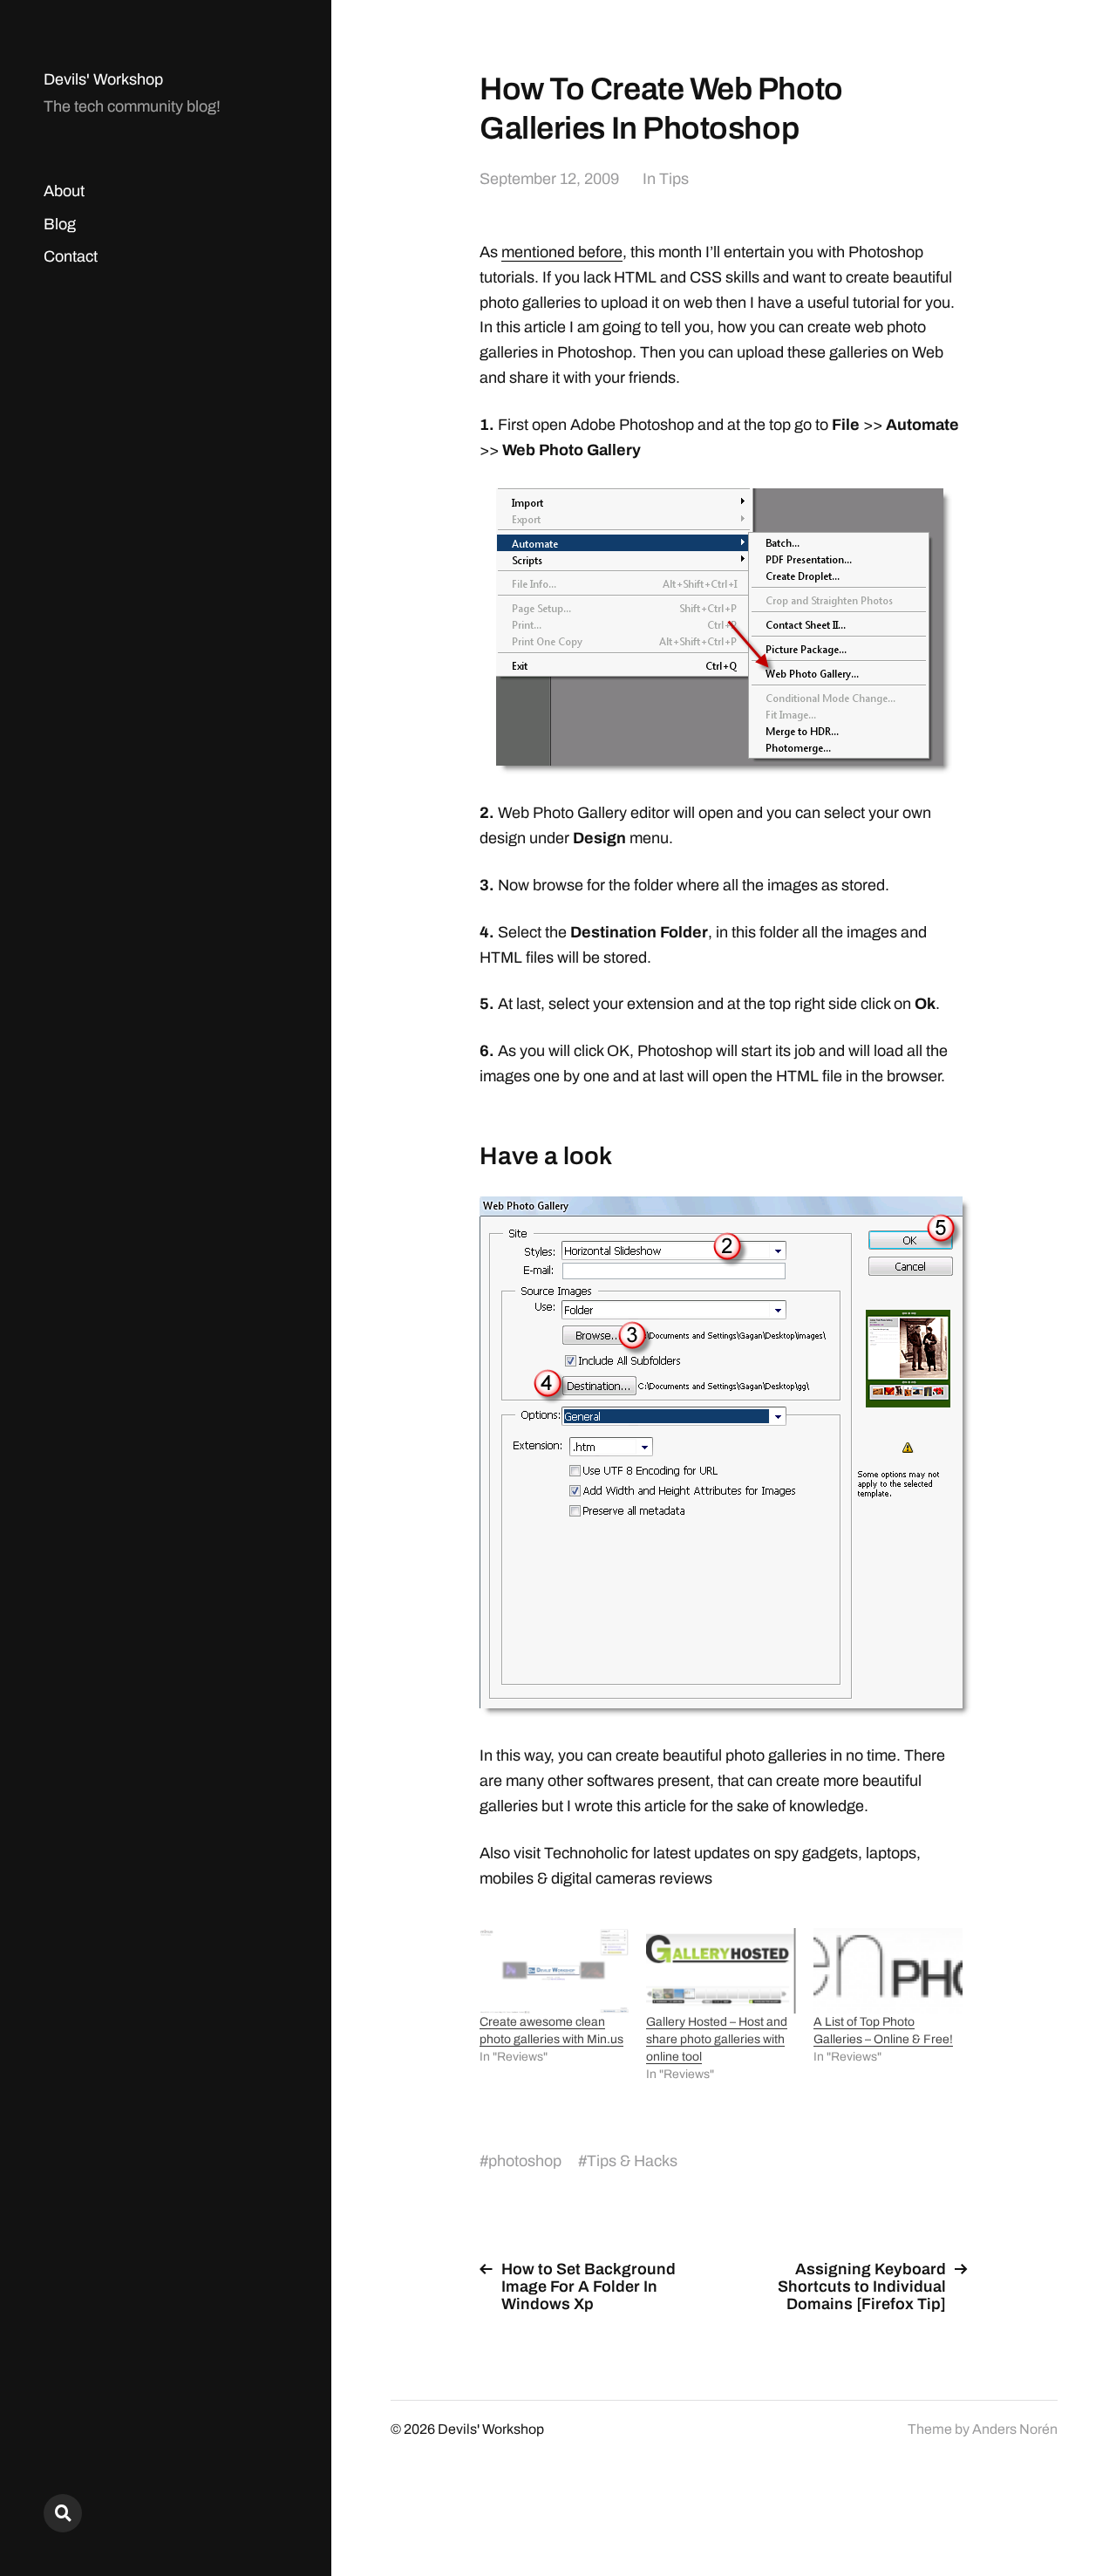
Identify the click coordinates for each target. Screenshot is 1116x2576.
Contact (71, 256)
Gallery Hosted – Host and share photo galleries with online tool (717, 2039)
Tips (674, 179)
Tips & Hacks (632, 2161)
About (64, 191)
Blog (60, 224)
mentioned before (562, 252)
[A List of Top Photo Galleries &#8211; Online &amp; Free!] (888, 1971)
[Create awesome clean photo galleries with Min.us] (554, 1971)
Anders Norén (1015, 2429)
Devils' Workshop (103, 79)
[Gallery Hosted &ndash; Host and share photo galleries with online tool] (721, 1971)
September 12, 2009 (549, 179)
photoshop (525, 2161)
